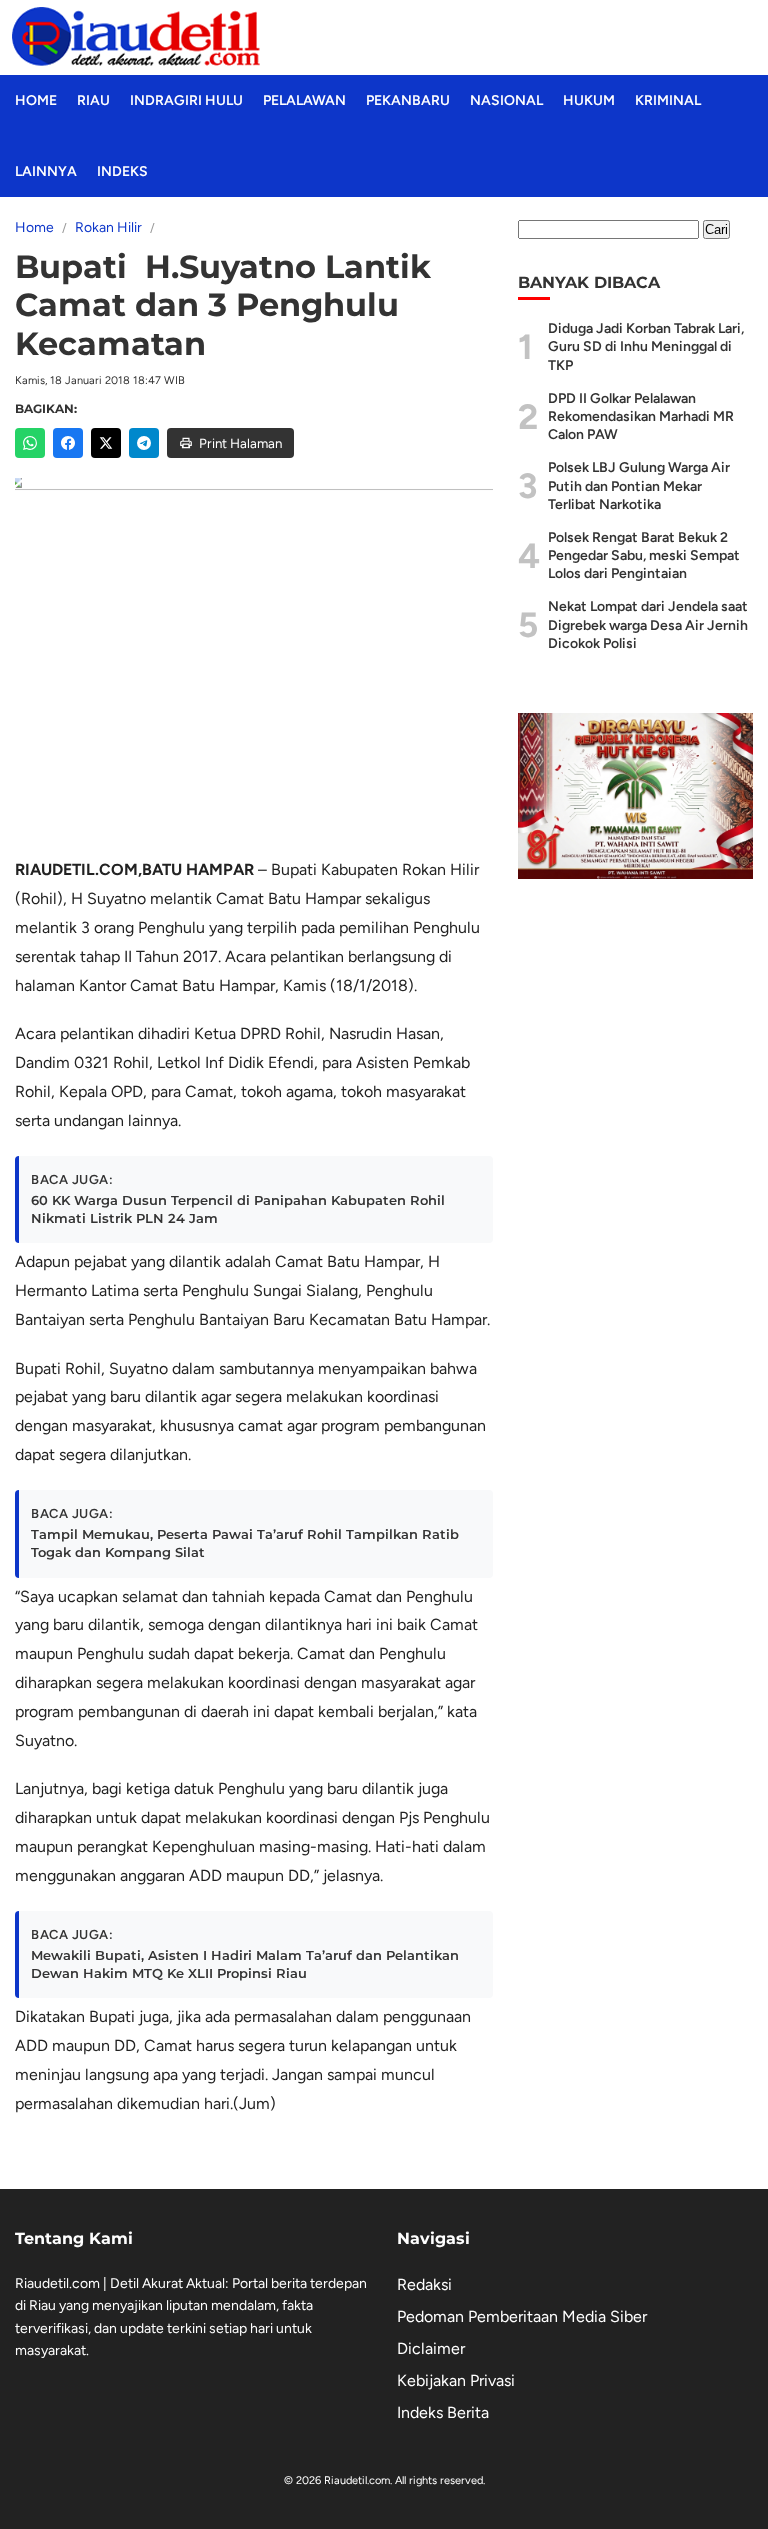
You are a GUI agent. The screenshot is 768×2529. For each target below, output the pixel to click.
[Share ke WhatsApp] (30, 443)
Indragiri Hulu (186, 100)
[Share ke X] (106, 443)
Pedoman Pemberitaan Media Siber (522, 2316)
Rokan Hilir (108, 227)
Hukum (589, 100)
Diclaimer (431, 2348)
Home (36, 100)
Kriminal (668, 100)
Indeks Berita (443, 2412)
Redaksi (424, 2284)
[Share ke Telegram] (144, 443)
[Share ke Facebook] (68, 443)
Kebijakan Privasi (456, 2380)
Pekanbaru (408, 100)
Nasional (506, 100)
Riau (93, 100)
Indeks (122, 171)
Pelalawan (304, 100)
